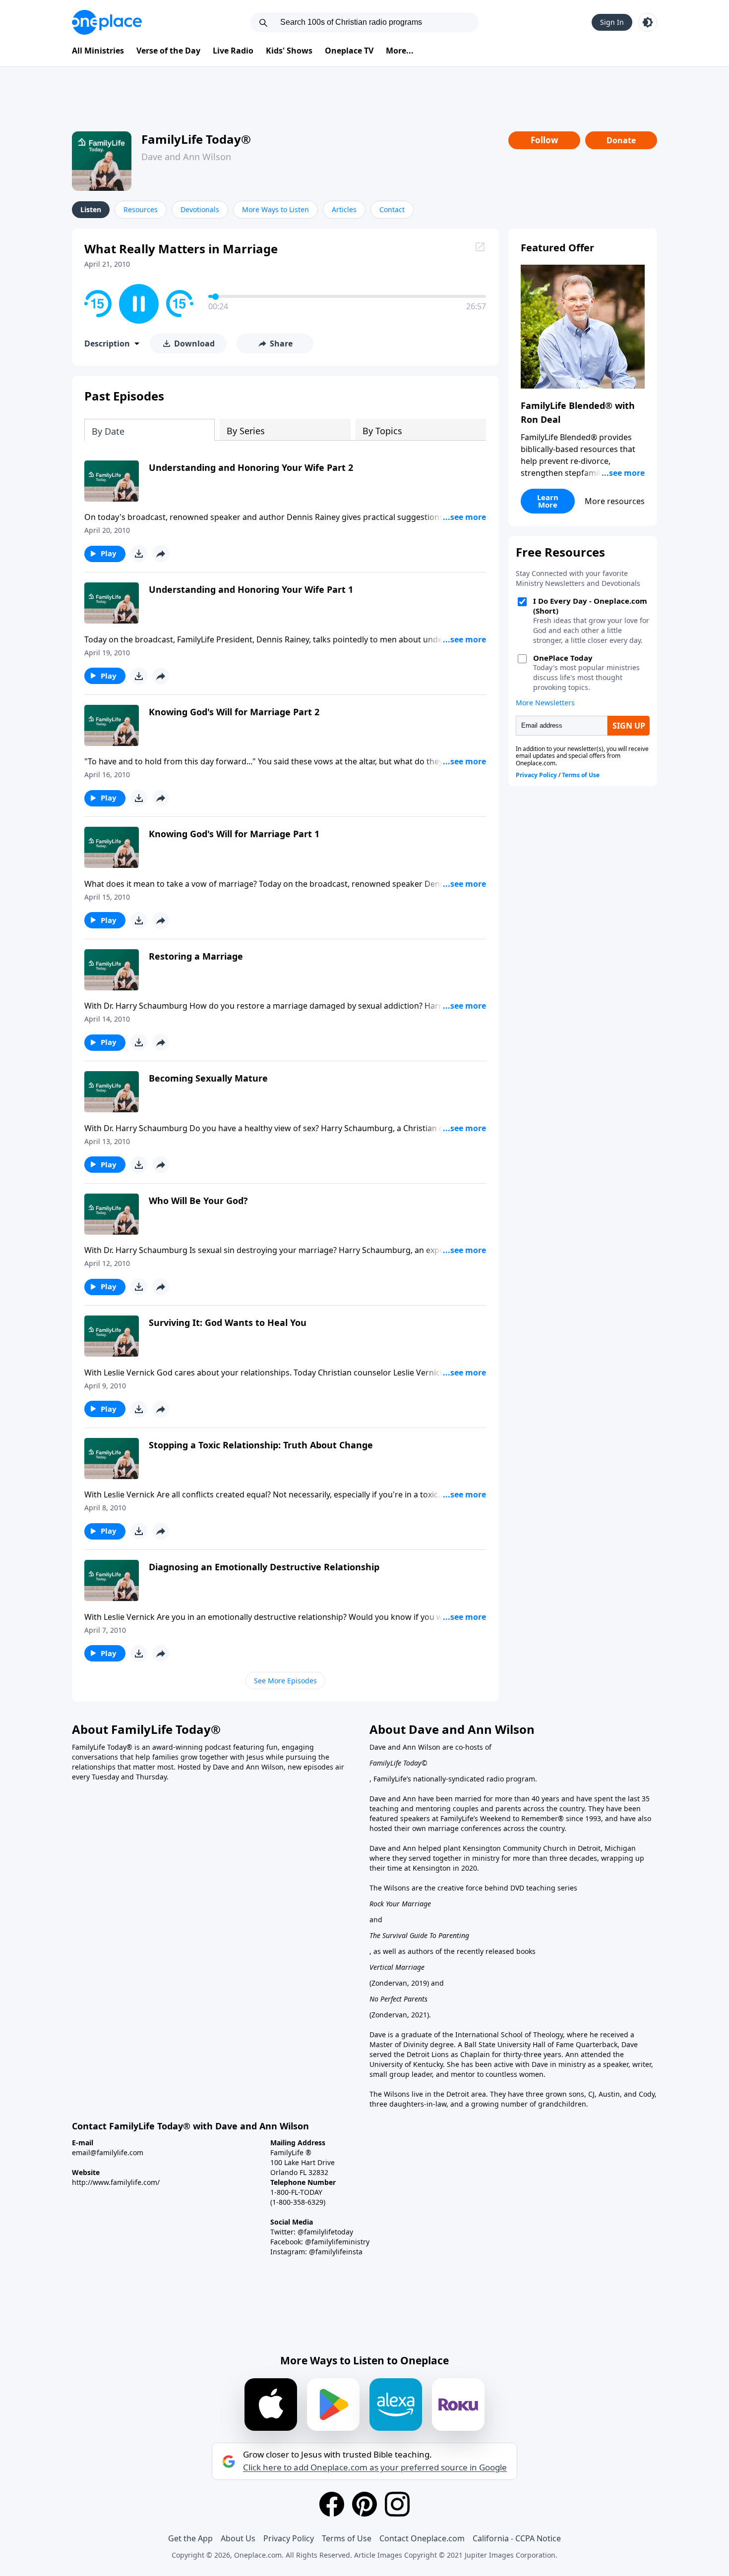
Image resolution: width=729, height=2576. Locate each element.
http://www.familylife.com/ (116, 2182)
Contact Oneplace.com (422, 2538)
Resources (141, 209)
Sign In (612, 22)
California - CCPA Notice (517, 2538)
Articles (344, 209)
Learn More (548, 501)
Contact (392, 209)
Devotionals (200, 209)
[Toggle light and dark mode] (648, 22)
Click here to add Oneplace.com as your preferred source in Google (375, 2467)
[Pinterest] (364, 2504)
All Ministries (98, 51)
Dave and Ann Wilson (186, 157)
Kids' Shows (289, 51)
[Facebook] (332, 2504)
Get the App (190, 2538)
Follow (545, 140)
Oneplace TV (349, 51)
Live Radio (233, 51)
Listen (91, 209)
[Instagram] (397, 2504)
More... (400, 51)
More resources (615, 501)
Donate (621, 140)
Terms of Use (347, 2538)
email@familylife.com (108, 2152)
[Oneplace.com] (107, 22)
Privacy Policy (289, 2538)
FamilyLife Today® (196, 139)
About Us (238, 2538)
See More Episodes (285, 1681)
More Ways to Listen (275, 209)
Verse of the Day (168, 51)
